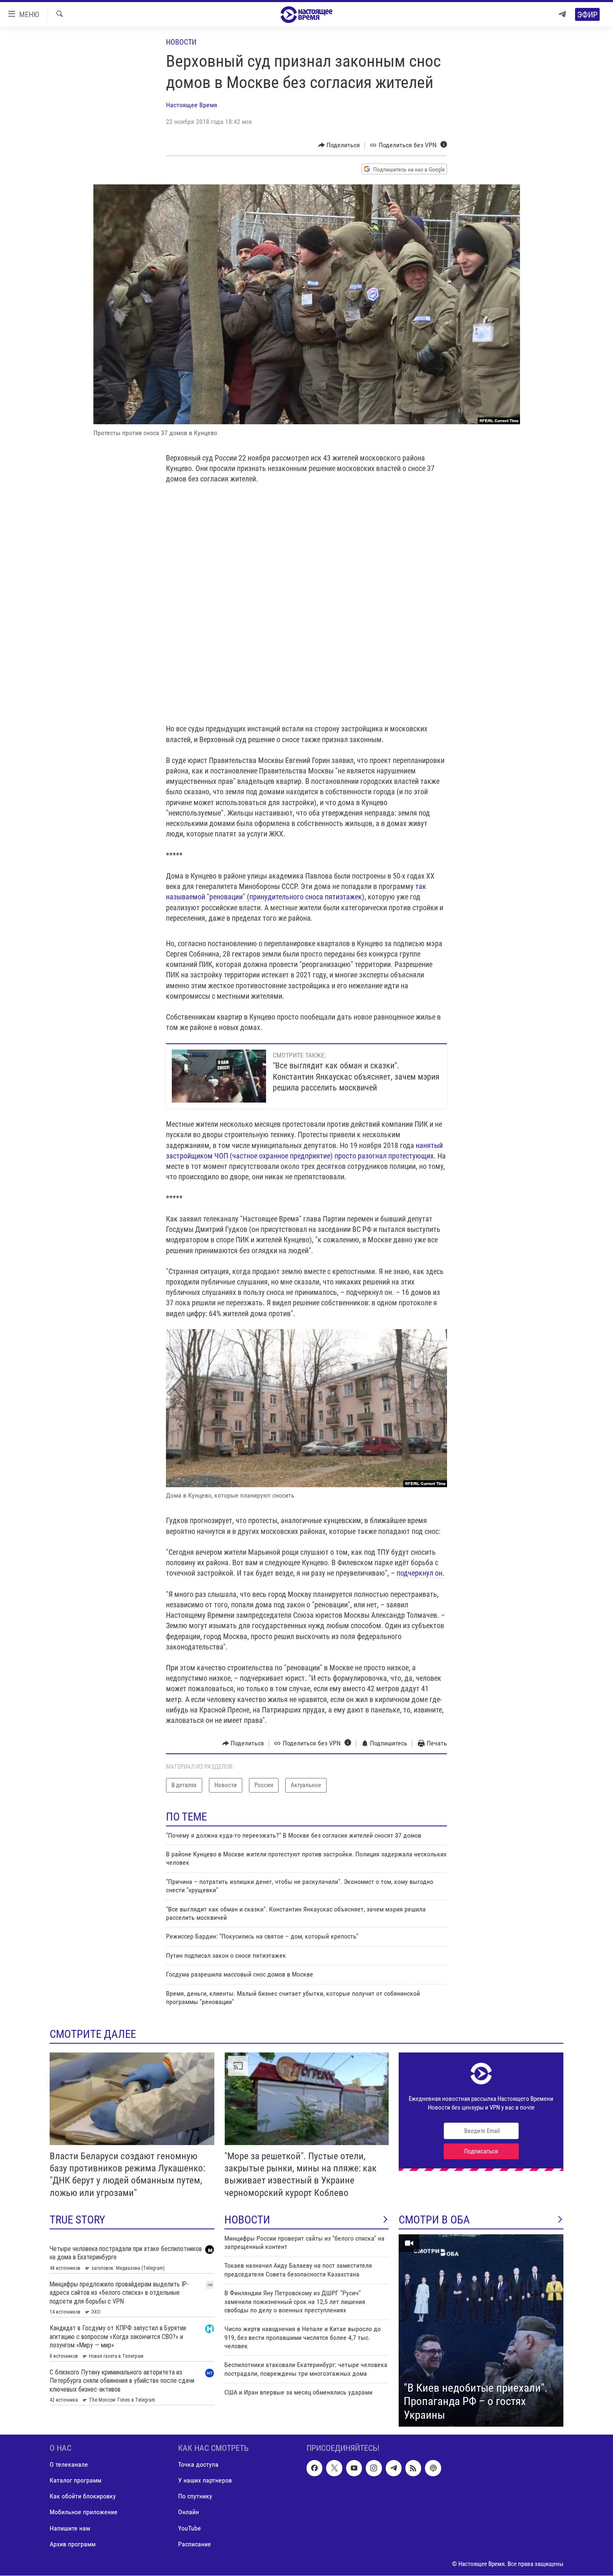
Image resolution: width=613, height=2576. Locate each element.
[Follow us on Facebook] (314, 2468)
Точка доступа (198, 2465)
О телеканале (69, 2465)
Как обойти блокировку (83, 2497)
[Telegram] (562, 14)
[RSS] (413, 2468)
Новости (181, 42)
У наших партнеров (205, 2481)
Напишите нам (70, 2528)
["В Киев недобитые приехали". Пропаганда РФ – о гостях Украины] (481, 2331)
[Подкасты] (433, 2468)
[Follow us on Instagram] (374, 2468)
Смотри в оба (434, 2220)
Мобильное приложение (84, 2512)
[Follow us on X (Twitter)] (334, 2468)
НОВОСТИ (247, 2220)
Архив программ (73, 2544)
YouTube (190, 2528)
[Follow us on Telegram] (394, 2468)
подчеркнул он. (421, 1573)
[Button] (339, 145)
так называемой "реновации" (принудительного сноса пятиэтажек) (296, 891)
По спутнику (195, 2497)
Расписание (195, 2544)
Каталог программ (75, 2481)
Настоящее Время (192, 105)
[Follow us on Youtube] (354, 2468)
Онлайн (188, 2512)
